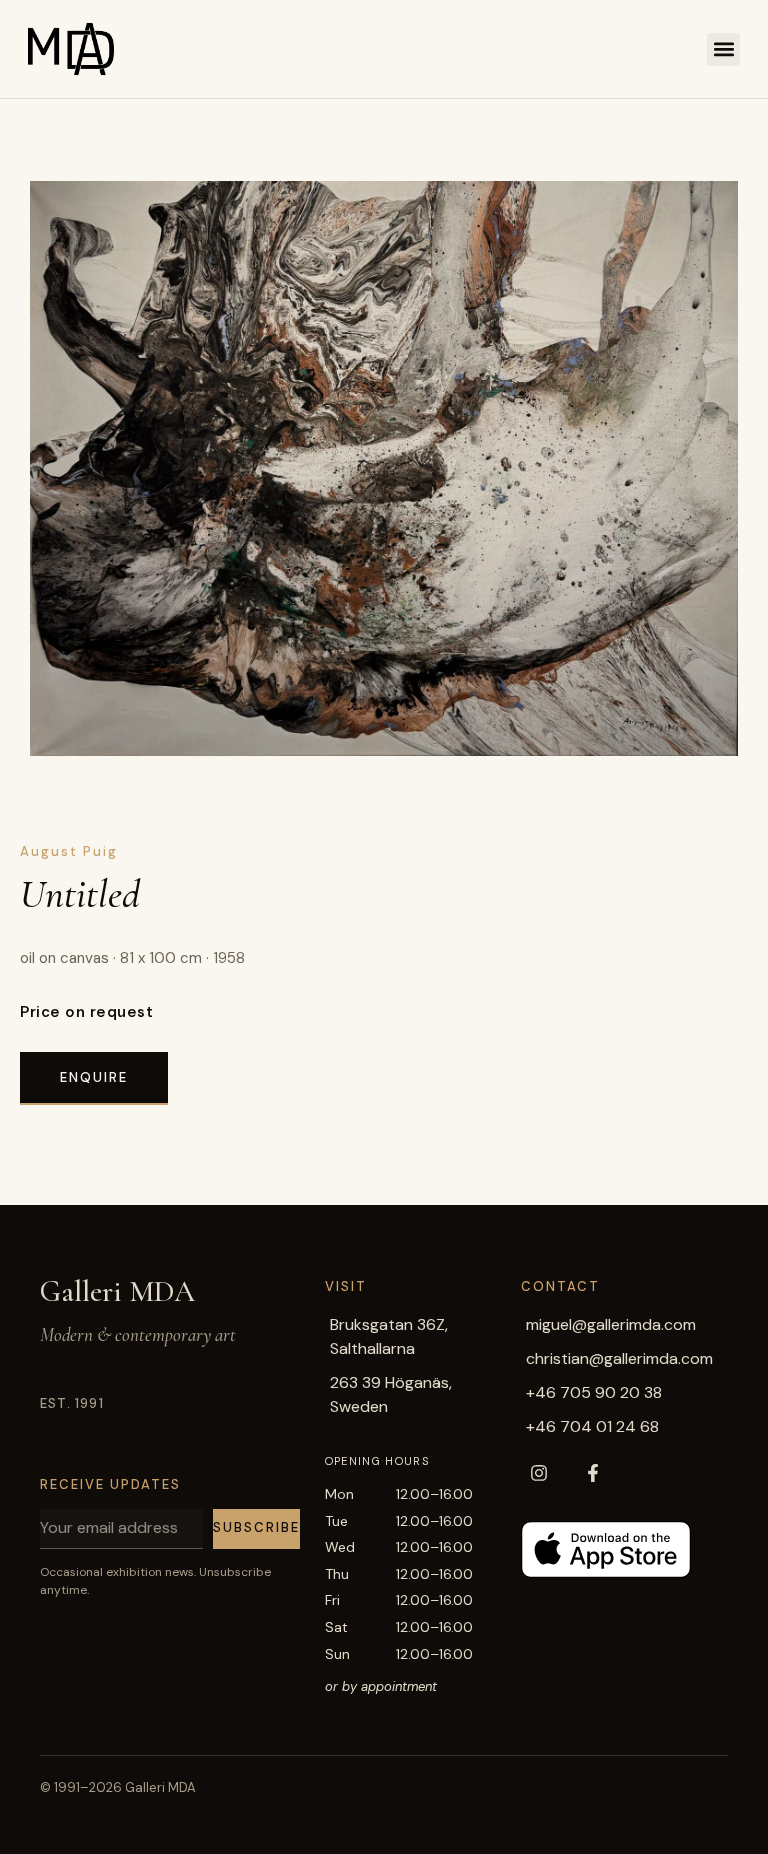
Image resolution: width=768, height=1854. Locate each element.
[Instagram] (539, 1473)
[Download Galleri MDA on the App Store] (606, 1549)
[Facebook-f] (593, 1473)
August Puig (69, 851)
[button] (723, 49)
